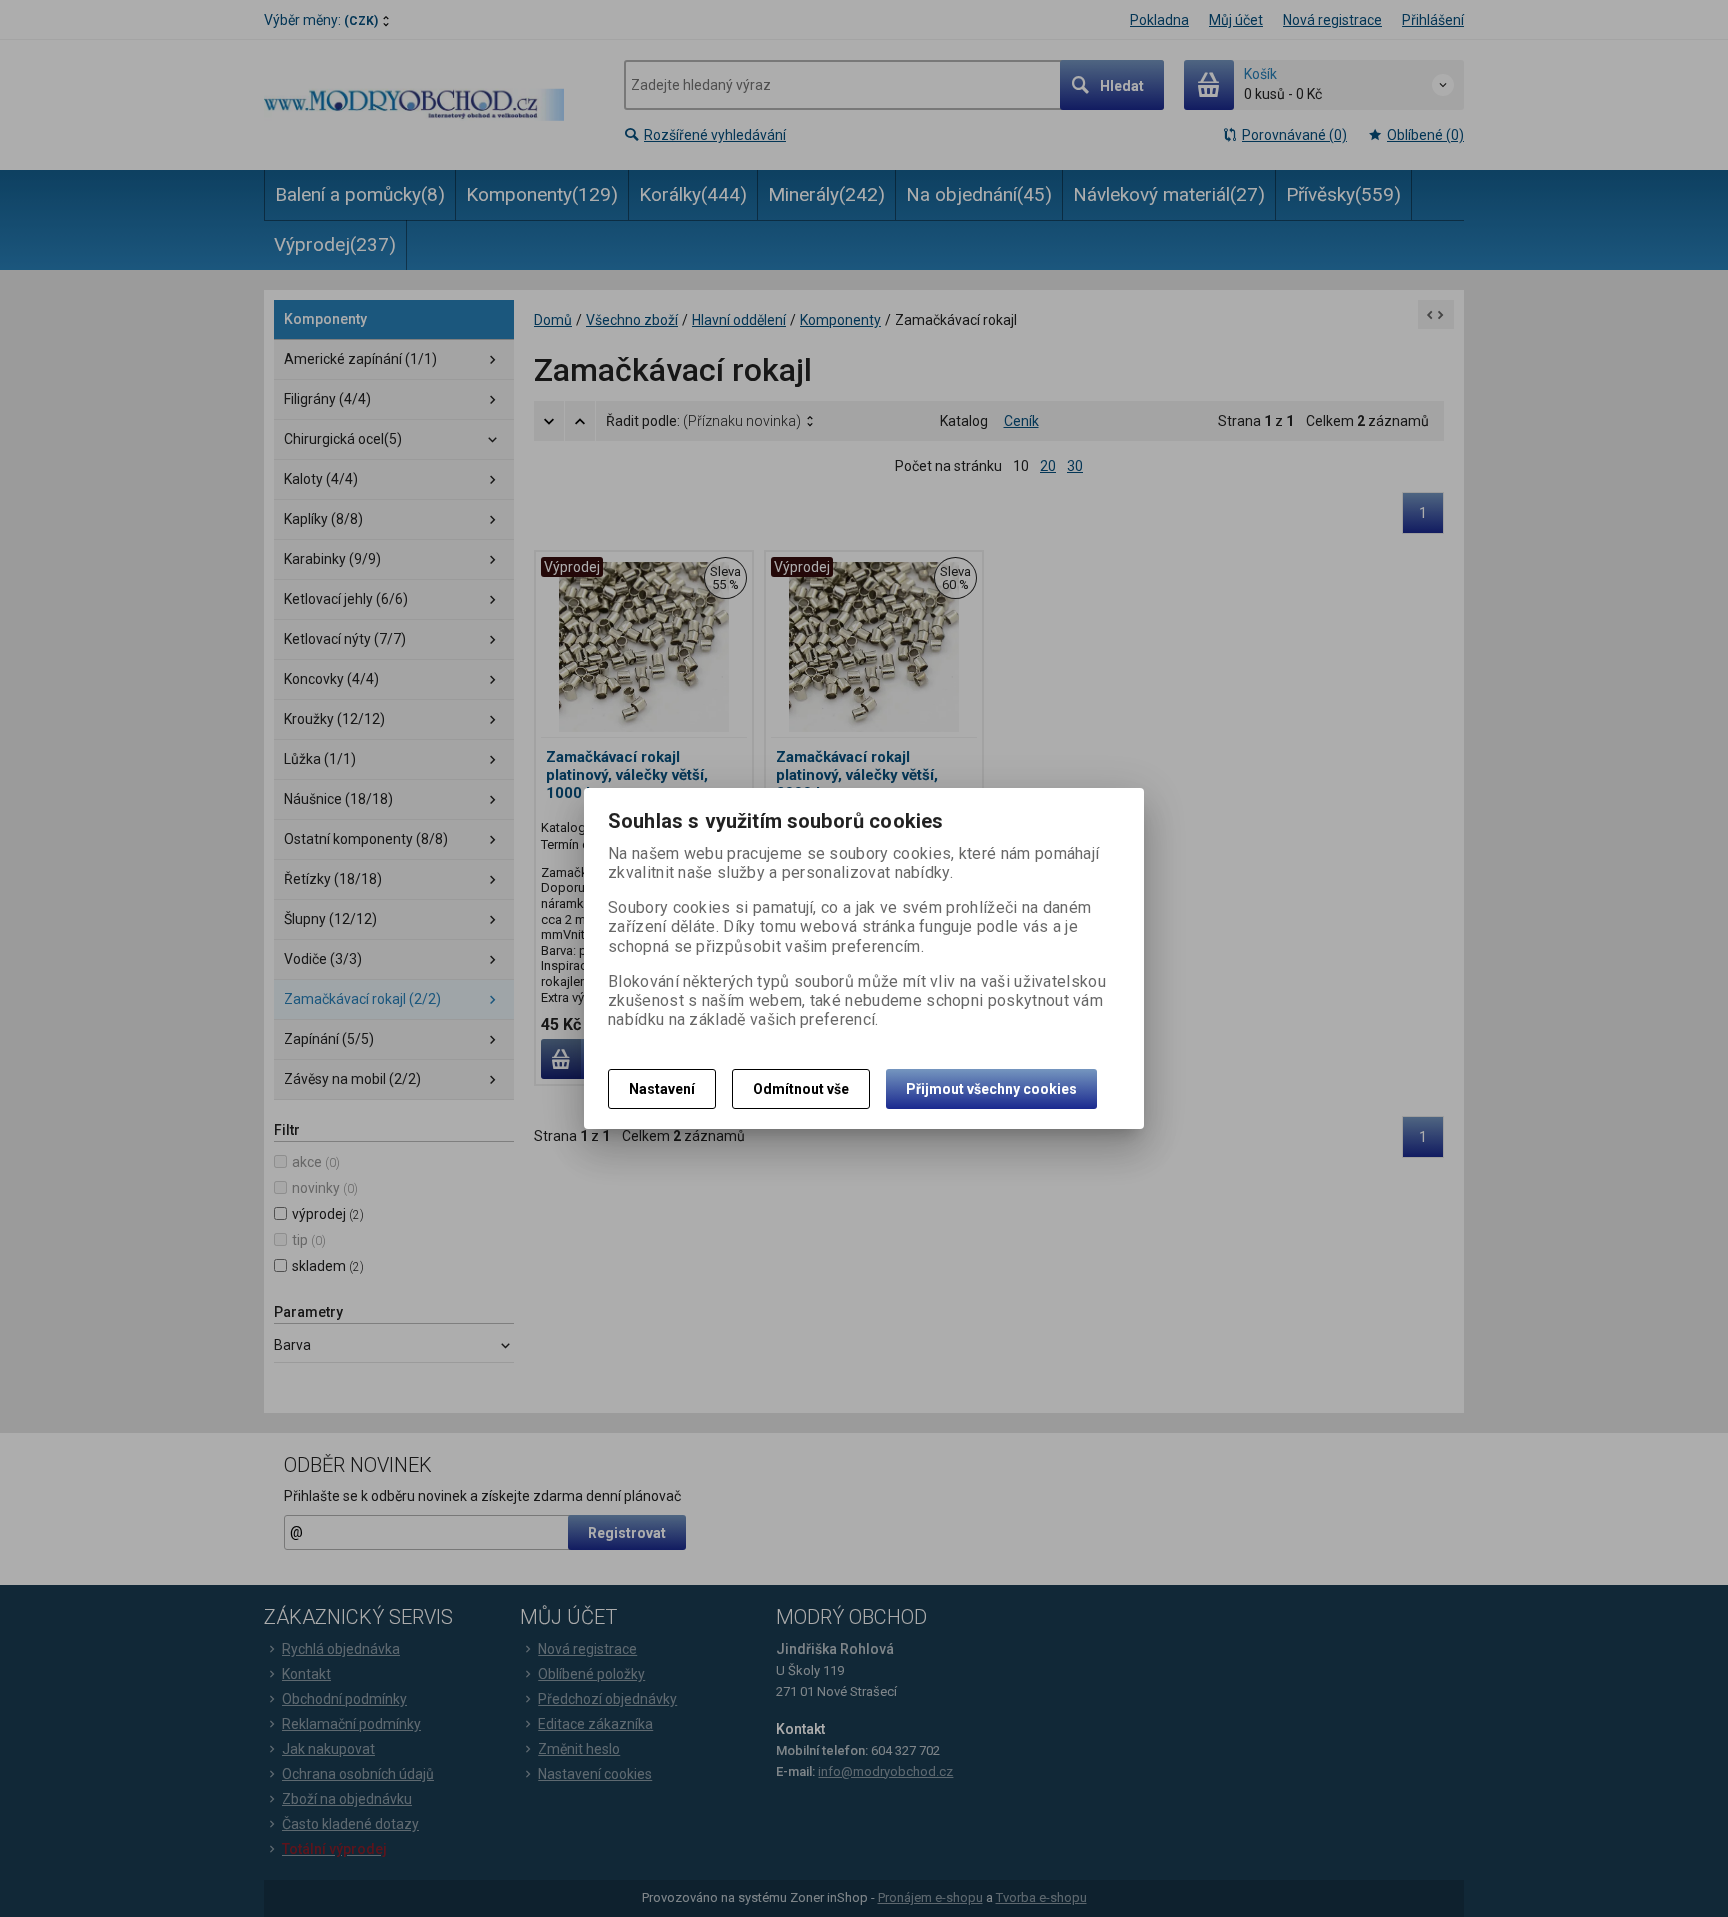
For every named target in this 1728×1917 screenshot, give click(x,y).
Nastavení (662, 1089)
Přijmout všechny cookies (991, 1089)
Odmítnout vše (801, 1089)
